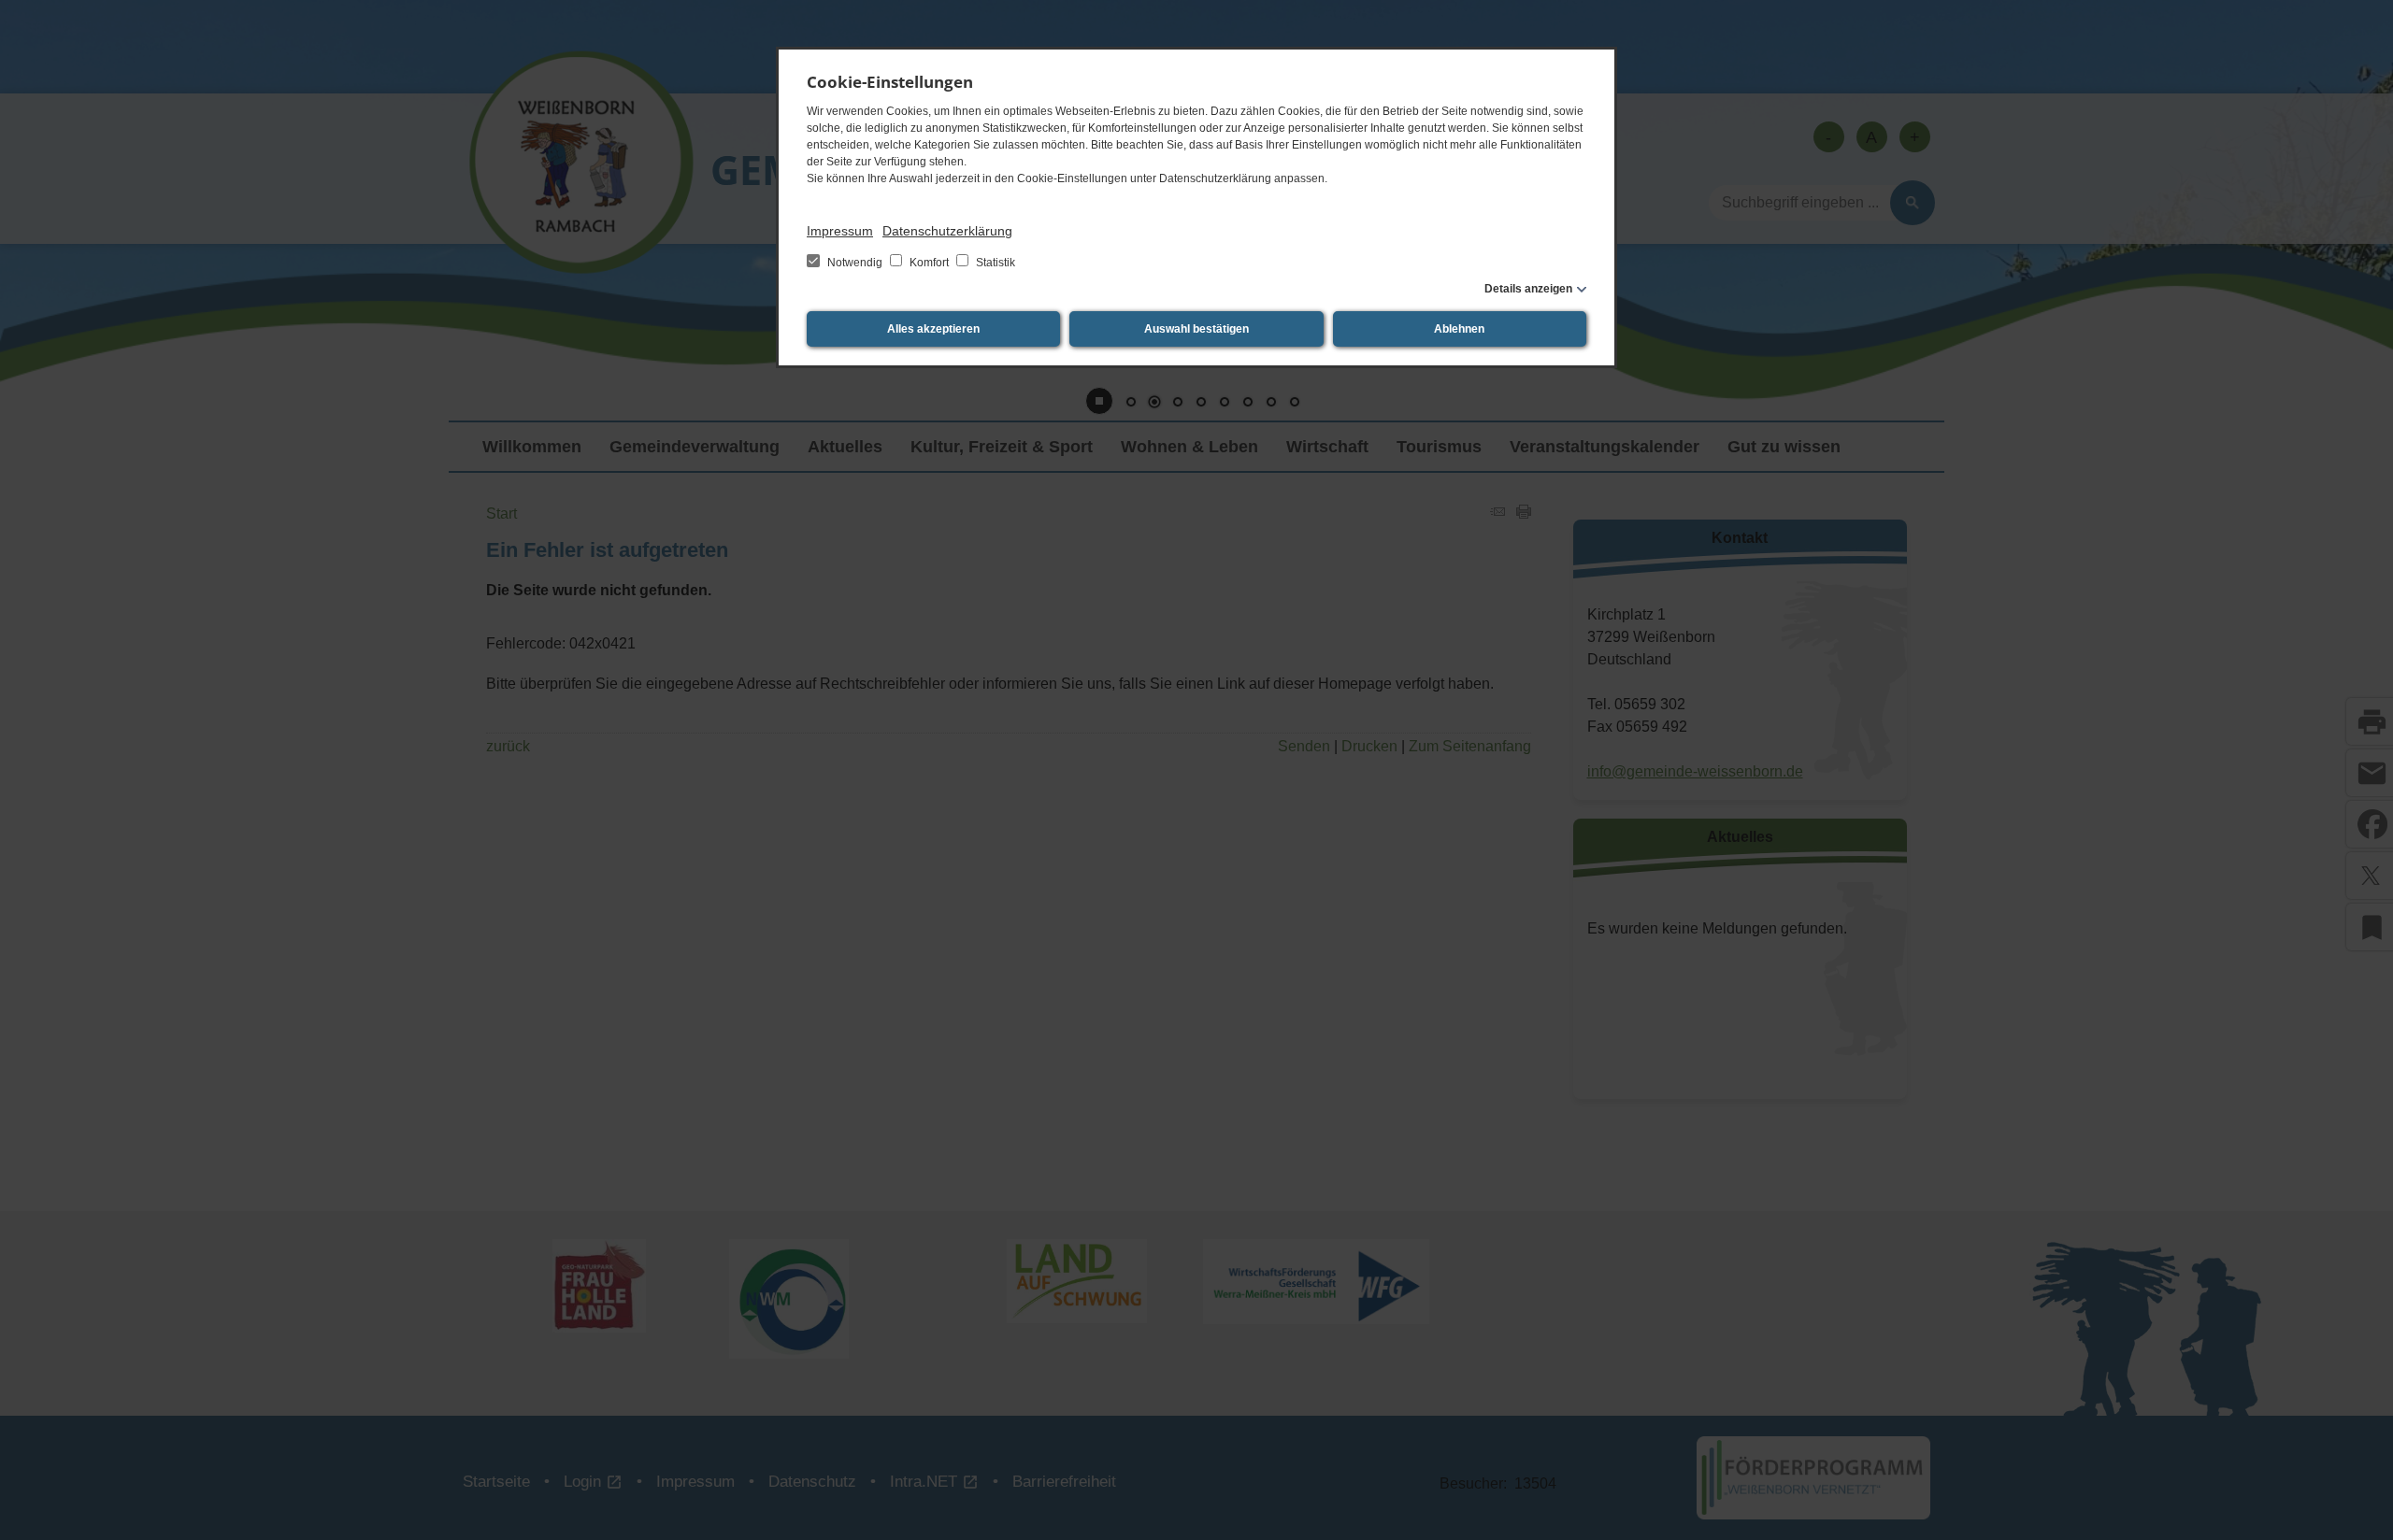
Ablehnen (1459, 329)
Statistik (994, 263)
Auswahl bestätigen (1196, 329)
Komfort (929, 263)
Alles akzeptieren (933, 329)
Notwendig (855, 263)
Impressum (840, 231)
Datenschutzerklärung (947, 231)
